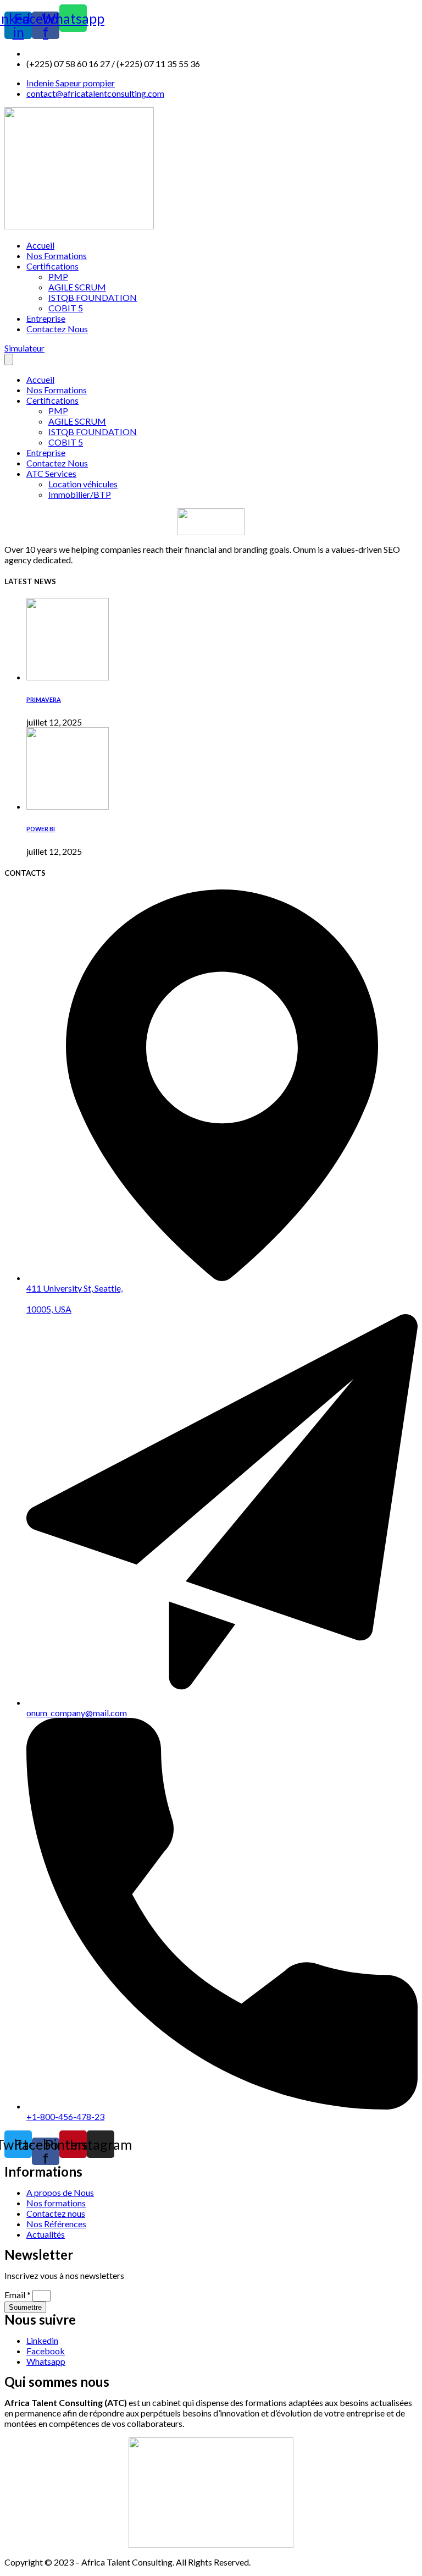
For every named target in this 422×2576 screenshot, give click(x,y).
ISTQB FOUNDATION (93, 297)
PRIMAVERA (44, 699)
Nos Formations (57, 256)
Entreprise (46, 318)
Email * (18, 2295)
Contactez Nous (57, 329)
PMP (58, 276)
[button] (24, 348)
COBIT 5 (66, 308)
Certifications (52, 266)
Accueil (40, 245)
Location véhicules (83, 484)
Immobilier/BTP (80, 494)
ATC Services (51, 473)
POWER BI (41, 829)
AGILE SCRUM (77, 287)
